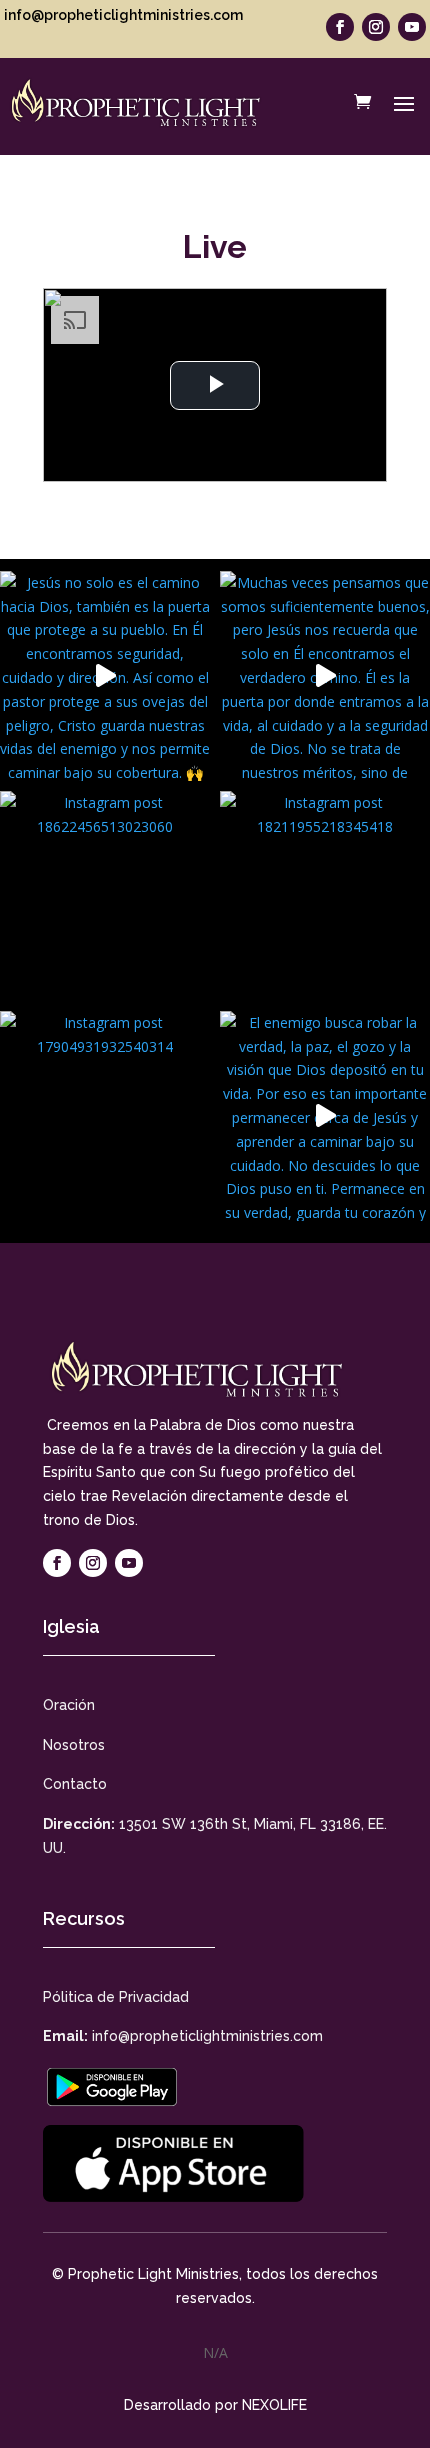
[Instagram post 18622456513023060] (105, 896)
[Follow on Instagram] (376, 27)
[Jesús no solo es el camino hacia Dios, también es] (105, 676)
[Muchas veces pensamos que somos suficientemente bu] (325, 676)
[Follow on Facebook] (340, 27)
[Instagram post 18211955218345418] (325, 896)
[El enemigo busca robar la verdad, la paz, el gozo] (325, 1116)
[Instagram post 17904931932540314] (105, 1116)
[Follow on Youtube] (412, 27)
